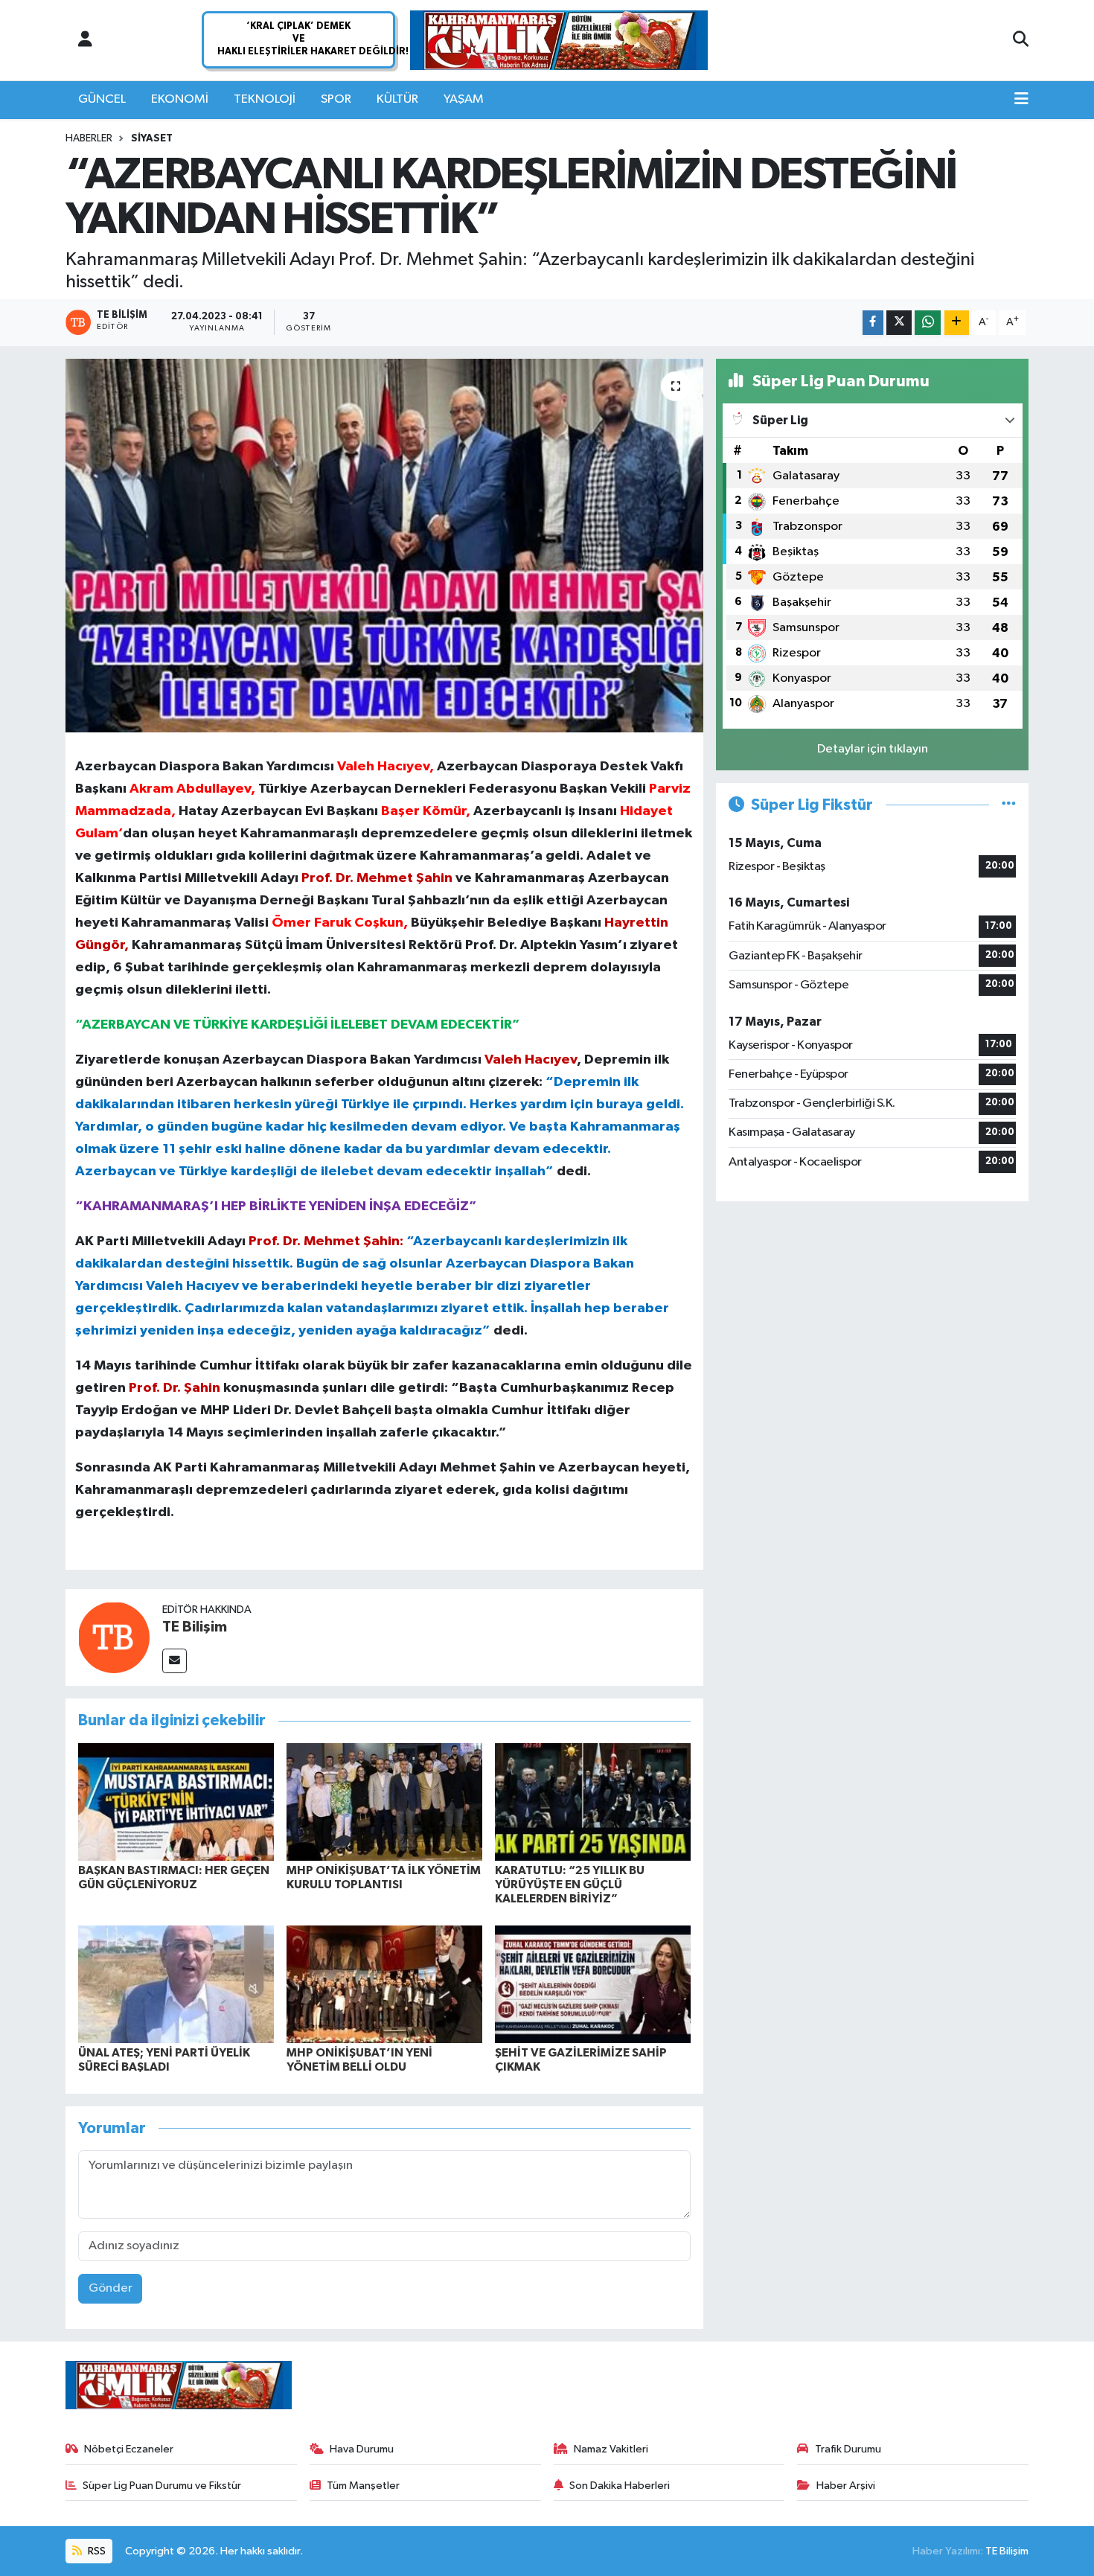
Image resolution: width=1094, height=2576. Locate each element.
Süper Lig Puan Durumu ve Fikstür (162, 2486)
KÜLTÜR (397, 99)
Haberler (89, 138)
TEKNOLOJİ (265, 99)
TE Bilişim (195, 1627)
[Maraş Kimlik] (559, 41)
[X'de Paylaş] (899, 323)
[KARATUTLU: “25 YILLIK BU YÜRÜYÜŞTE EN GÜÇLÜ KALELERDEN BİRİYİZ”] (593, 1802)
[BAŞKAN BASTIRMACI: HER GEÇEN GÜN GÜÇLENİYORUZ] (176, 1802)
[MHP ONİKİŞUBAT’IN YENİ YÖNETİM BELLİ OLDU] (384, 1984)
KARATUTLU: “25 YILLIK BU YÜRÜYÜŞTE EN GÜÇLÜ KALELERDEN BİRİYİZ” (570, 1885)
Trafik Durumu (848, 2449)
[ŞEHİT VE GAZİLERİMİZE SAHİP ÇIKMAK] (593, 1984)
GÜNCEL (102, 99)
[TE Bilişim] (114, 1637)
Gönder (111, 2288)
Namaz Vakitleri (611, 2449)
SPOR (336, 99)
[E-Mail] (175, 1661)
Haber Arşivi (846, 2486)
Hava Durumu (362, 2449)
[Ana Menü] (1021, 100)
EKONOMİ (180, 99)
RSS (96, 2551)
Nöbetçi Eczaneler (129, 2449)
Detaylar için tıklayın (873, 749)
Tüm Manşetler (363, 2486)
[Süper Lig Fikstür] (1009, 805)
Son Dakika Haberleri (620, 2486)
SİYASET (152, 138)
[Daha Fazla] (957, 323)
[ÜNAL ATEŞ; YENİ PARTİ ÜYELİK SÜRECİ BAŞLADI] (176, 1984)
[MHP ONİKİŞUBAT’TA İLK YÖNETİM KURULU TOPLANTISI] (384, 1802)
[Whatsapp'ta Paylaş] (928, 323)
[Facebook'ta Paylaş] (873, 323)
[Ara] (1021, 40)
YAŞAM (464, 99)
